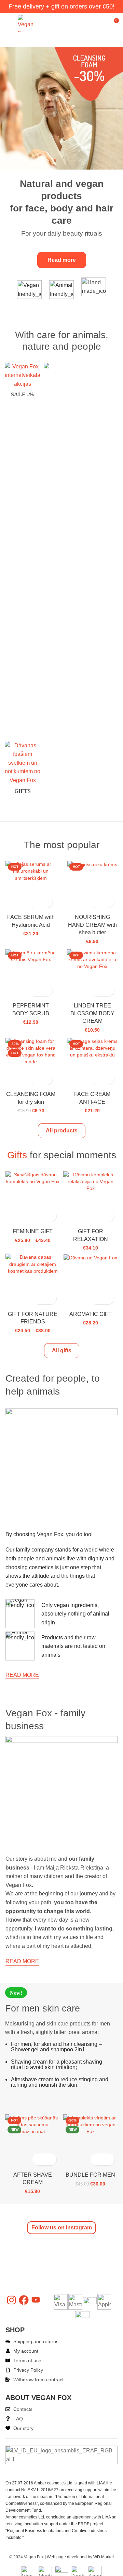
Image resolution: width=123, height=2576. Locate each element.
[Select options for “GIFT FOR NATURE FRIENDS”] (38, 1298)
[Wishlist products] (101, 23)
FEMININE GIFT (33, 1231)
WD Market (104, 2557)
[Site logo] (28, 23)
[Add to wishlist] (47, 902)
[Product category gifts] (23, 770)
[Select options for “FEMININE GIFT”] (38, 1216)
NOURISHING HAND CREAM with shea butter (92, 925)
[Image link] (61, 108)
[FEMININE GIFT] (33, 1178)
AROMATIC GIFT (91, 1314)
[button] (35, 902)
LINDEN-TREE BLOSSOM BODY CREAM (92, 1013)
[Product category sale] (23, 382)
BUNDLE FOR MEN (90, 2175)
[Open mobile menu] (8, 23)
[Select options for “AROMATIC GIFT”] (96, 1298)
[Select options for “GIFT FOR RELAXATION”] (96, 1216)
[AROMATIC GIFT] (90, 1257)
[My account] (88, 23)
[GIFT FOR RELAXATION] (90, 1181)
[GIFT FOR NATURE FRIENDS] (33, 1264)
